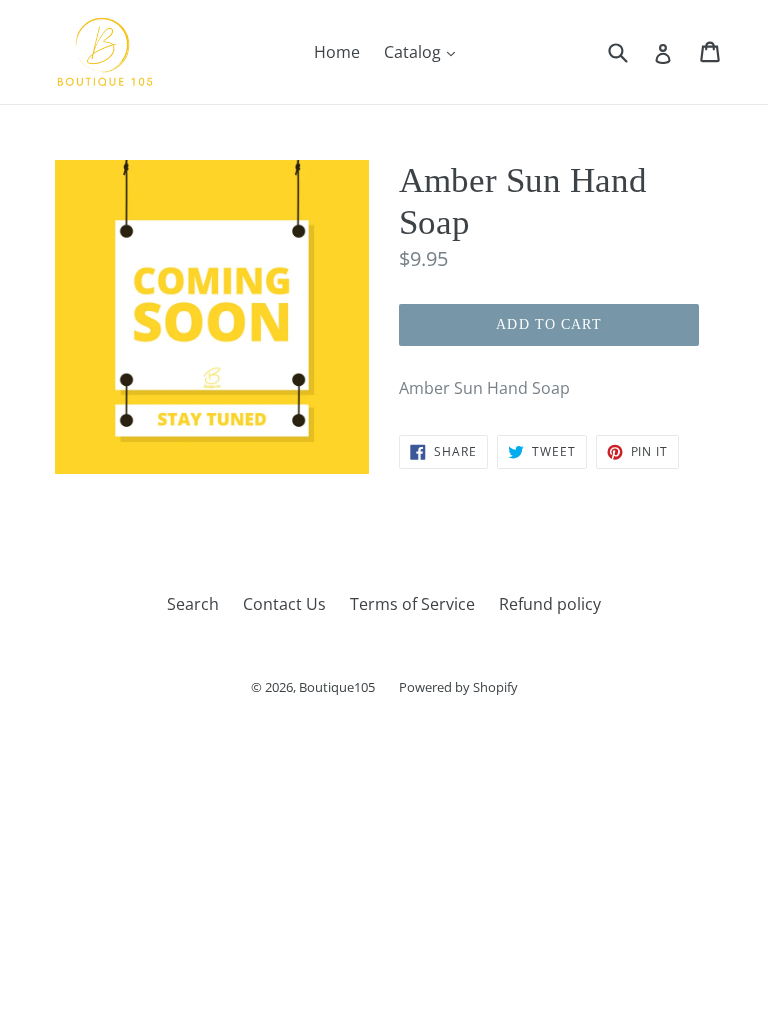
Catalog (424, 51)
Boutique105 (337, 687)
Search (193, 604)
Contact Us (284, 604)
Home (337, 52)
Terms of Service (412, 604)
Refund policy (550, 604)
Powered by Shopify (458, 687)
